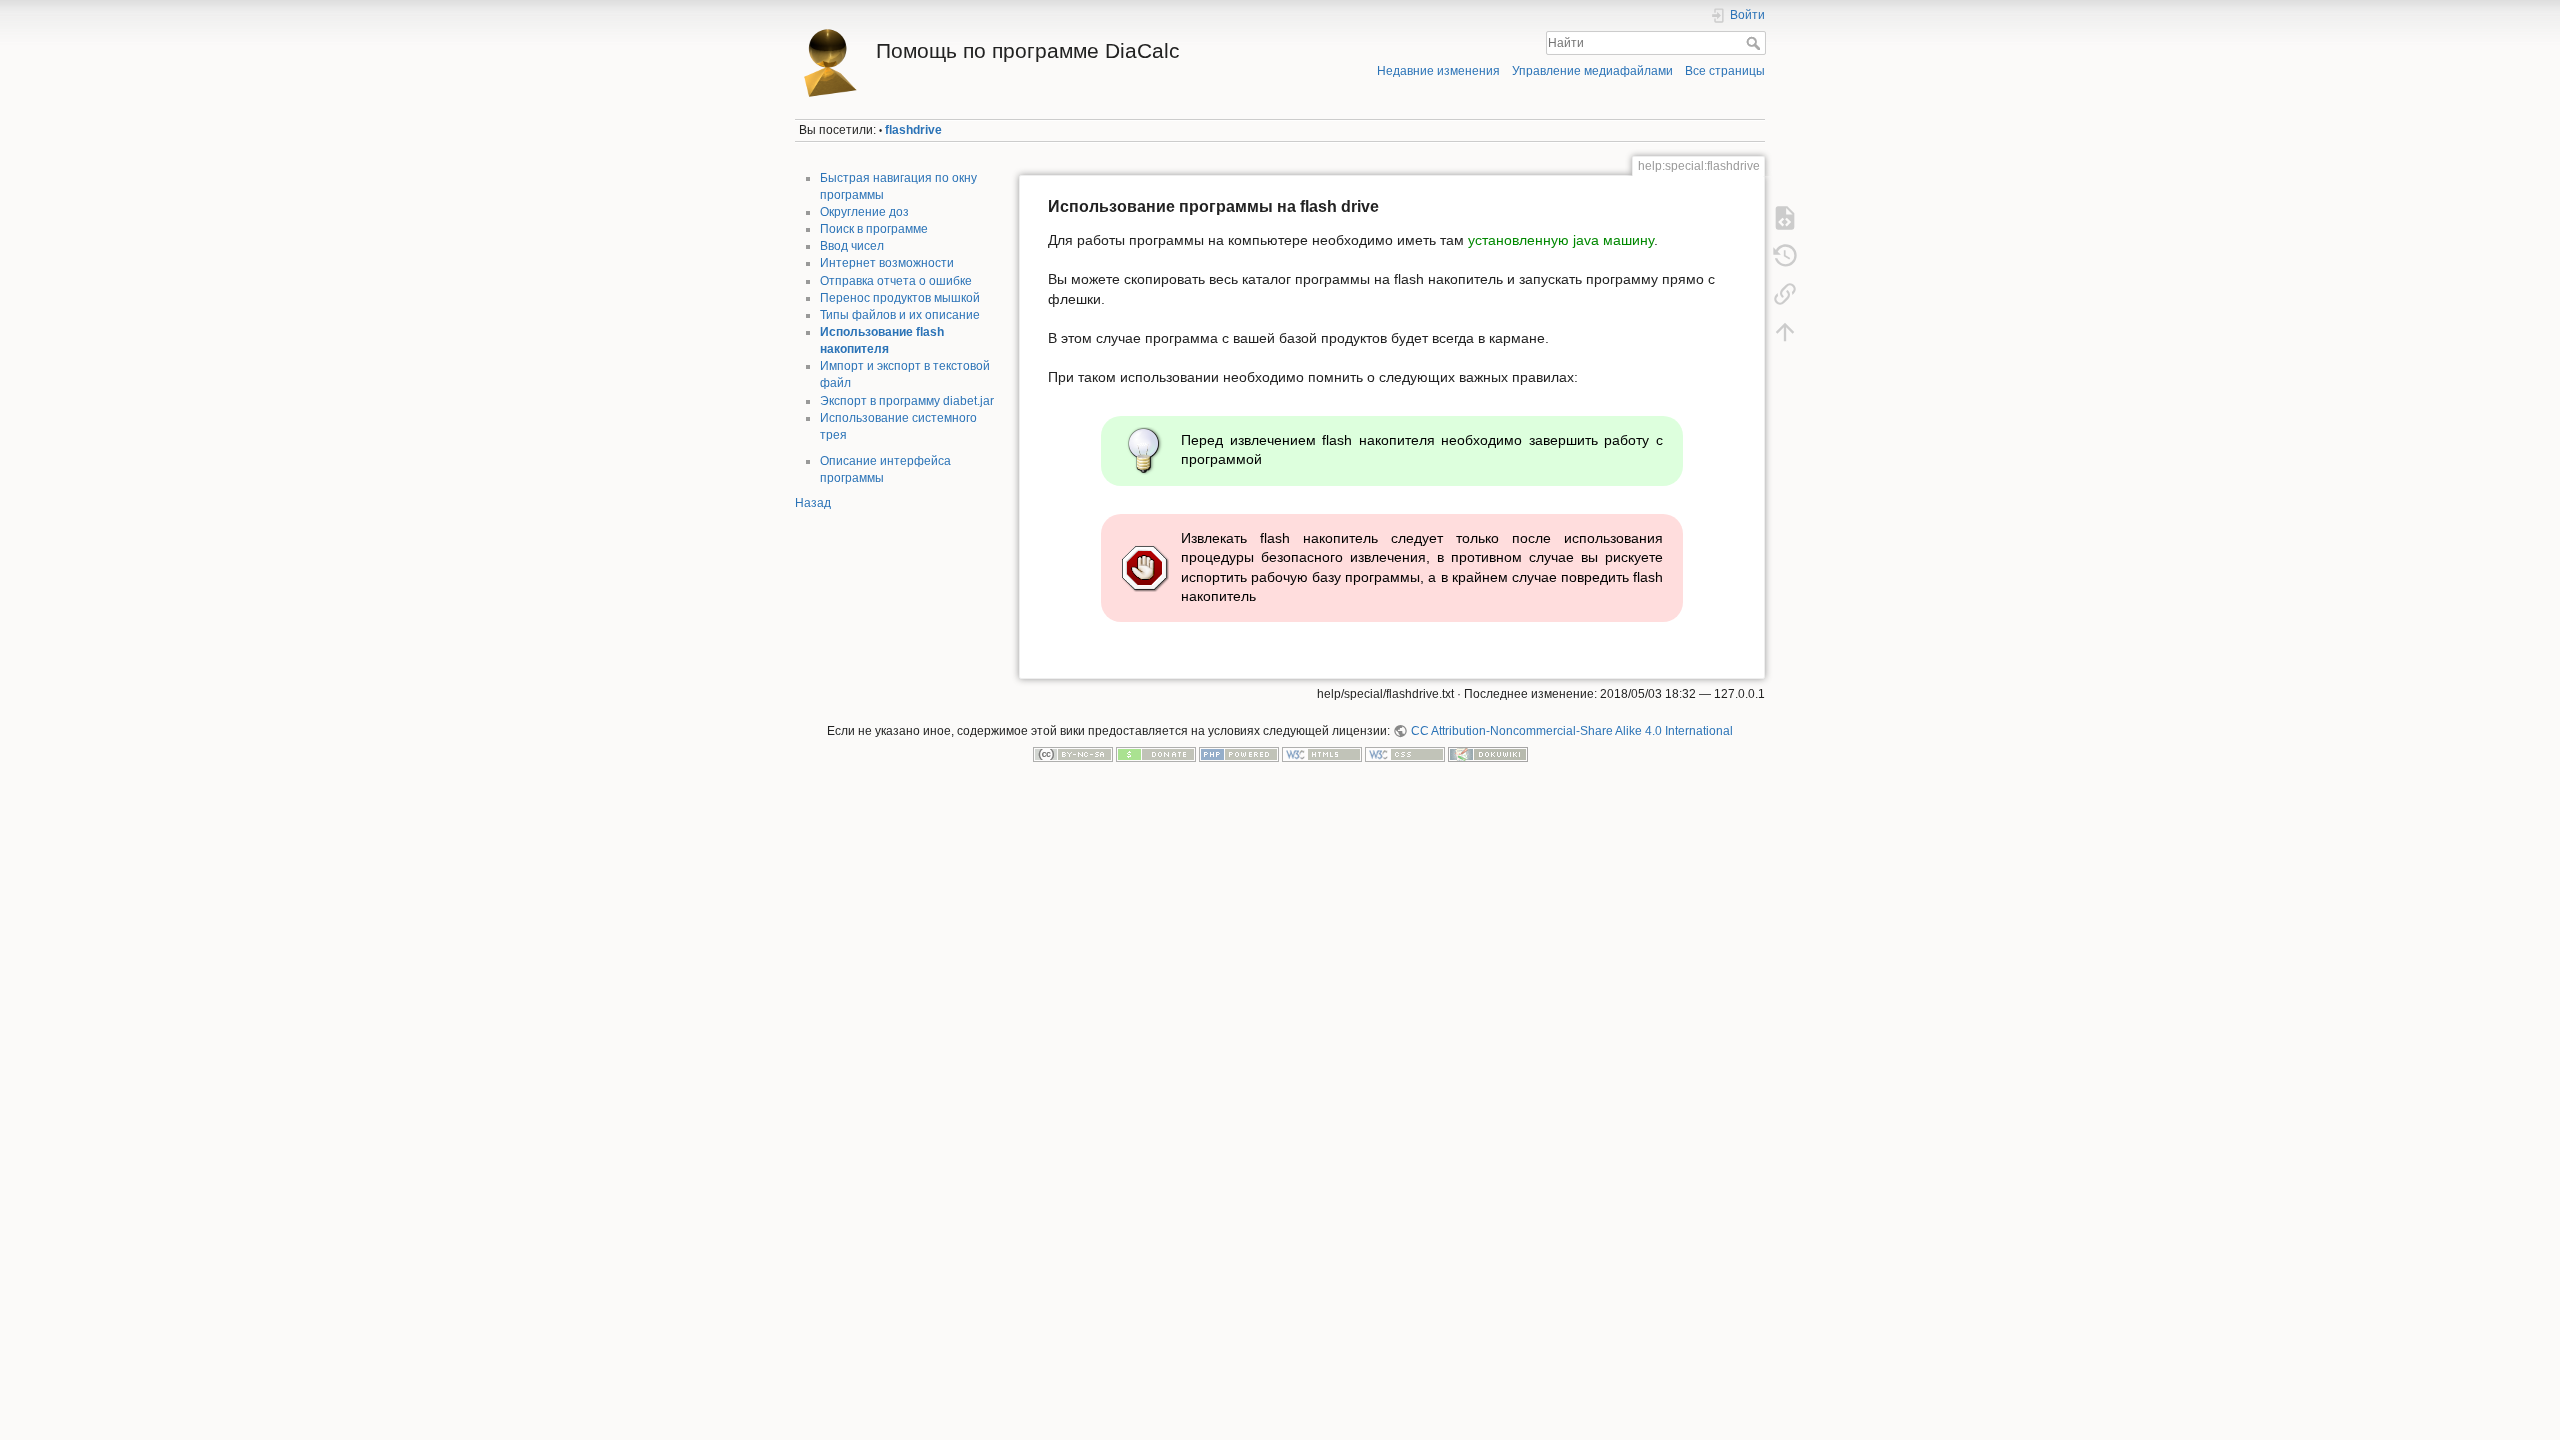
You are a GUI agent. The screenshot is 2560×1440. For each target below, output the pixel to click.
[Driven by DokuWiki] (1488, 754)
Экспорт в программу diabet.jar (907, 401)
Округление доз (864, 212)
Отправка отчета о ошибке (896, 281)
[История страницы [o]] (1785, 256)
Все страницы (1725, 71)
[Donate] (1156, 754)
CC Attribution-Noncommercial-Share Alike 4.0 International (1571, 731)
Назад (813, 503)
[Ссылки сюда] (1785, 294)
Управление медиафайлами (1592, 71)
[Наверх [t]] (1785, 332)
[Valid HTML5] (1322, 754)
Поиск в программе (874, 229)
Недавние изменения (1438, 71)
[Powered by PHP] (1239, 754)
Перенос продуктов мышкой (900, 298)
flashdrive (913, 130)
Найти (1755, 43)
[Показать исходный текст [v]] (1785, 218)
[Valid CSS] (1405, 754)
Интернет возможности (887, 263)
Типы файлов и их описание (900, 315)
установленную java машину (1561, 240)
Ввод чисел (852, 246)
